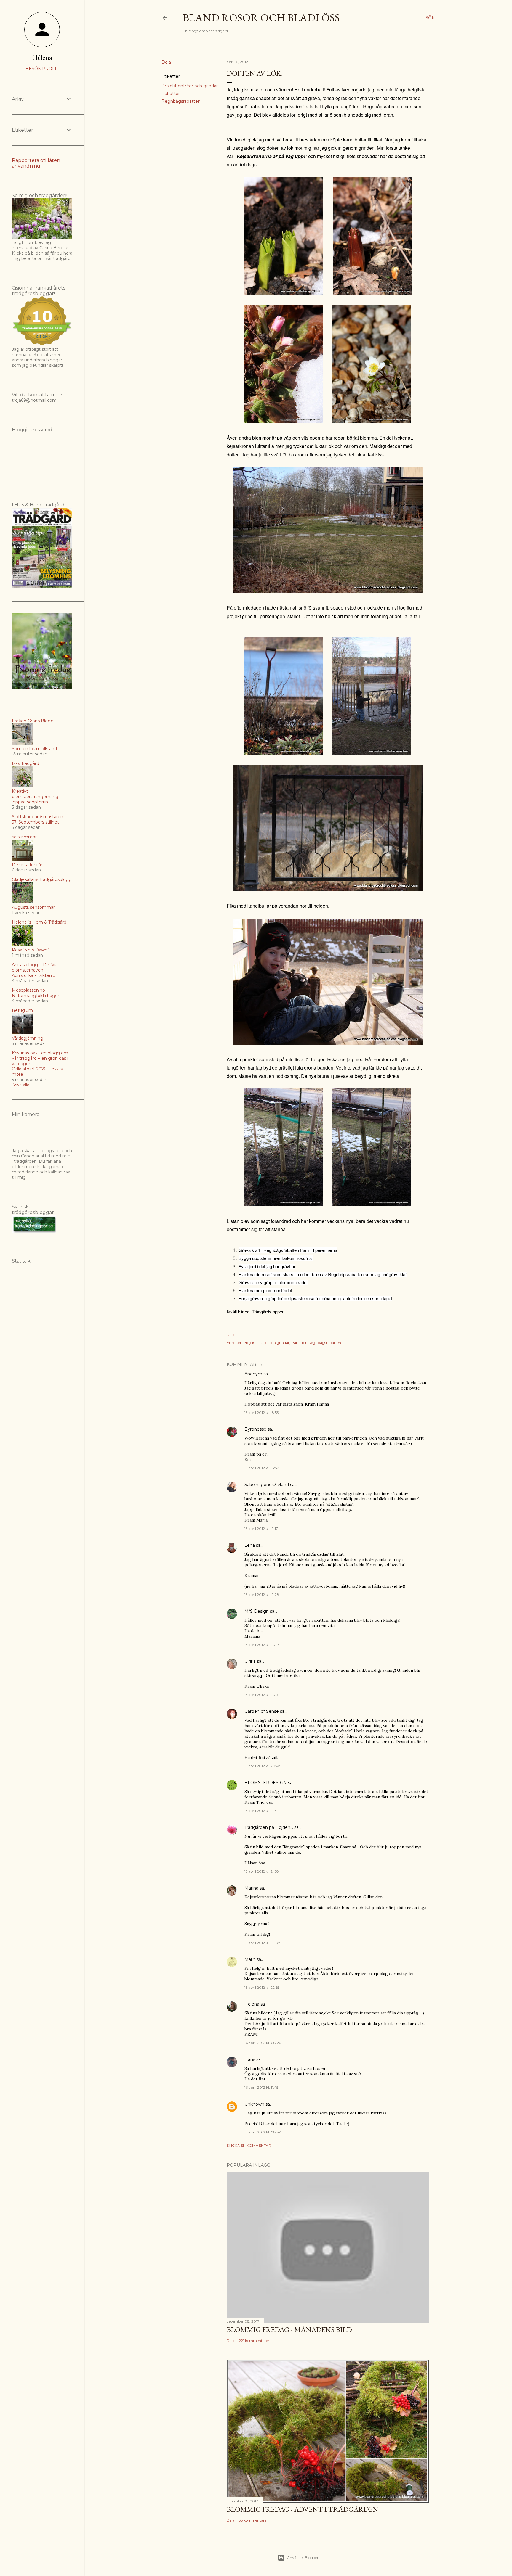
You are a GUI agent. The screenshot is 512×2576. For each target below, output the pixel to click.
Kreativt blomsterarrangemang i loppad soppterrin (36, 797)
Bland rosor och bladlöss (261, 18)
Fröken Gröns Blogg (33, 721)
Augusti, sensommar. (34, 907)
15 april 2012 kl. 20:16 (262, 1645)
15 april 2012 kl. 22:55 (262, 1987)
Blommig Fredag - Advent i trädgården (303, 2509)
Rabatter (171, 94)
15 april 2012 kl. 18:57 (262, 1468)
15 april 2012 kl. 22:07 (262, 1943)
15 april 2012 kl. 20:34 (263, 1695)
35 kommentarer (253, 2520)
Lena (250, 1545)
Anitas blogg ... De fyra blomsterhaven (35, 967)
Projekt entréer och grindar (190, 86)
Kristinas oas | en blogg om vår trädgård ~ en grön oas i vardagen (40, 1058)
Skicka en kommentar (249, 2145)
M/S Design (257, 1611)
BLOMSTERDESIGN (266, 1783)
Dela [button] (166, 62)
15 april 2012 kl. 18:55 (261, 1412)
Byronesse (255, 1429)
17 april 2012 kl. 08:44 (263, 2132)
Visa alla (21, 1085)
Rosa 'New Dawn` (31, 950)
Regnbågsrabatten (181, 101)
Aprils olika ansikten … (34, 975)
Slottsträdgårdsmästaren (37, 817)
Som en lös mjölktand (34, 749)
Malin (250, 1959)
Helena (252, 2004)
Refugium (22, 1010)
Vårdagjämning (28, 1038)
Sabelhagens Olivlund (267, 1485)
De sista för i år (27, 865)
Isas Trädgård (25, 763)
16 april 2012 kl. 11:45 (261, 2087)
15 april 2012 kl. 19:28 (262, 1595)
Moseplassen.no (28, 990)
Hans (250, 2059)
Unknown (254, 2104)
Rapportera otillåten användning (36, 163)
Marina (251, 1888)
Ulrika (250, 1661)
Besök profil (42, 69)
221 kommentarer (254, 2341)
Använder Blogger (303, 2557)
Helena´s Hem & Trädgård (39, 922)
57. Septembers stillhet (35, 822)
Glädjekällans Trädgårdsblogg (42, 879)
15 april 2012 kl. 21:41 (261, 1811)
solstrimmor (24, 837)
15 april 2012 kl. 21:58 (262, 1871)
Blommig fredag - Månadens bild (289, 2330)
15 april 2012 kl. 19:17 (261, 1529)
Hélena (42, 57)
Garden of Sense (262, 1711)
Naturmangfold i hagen (36, 996)
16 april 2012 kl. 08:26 (263, 2043)
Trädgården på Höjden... (269, 1827)
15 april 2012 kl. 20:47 (262, 1766)
